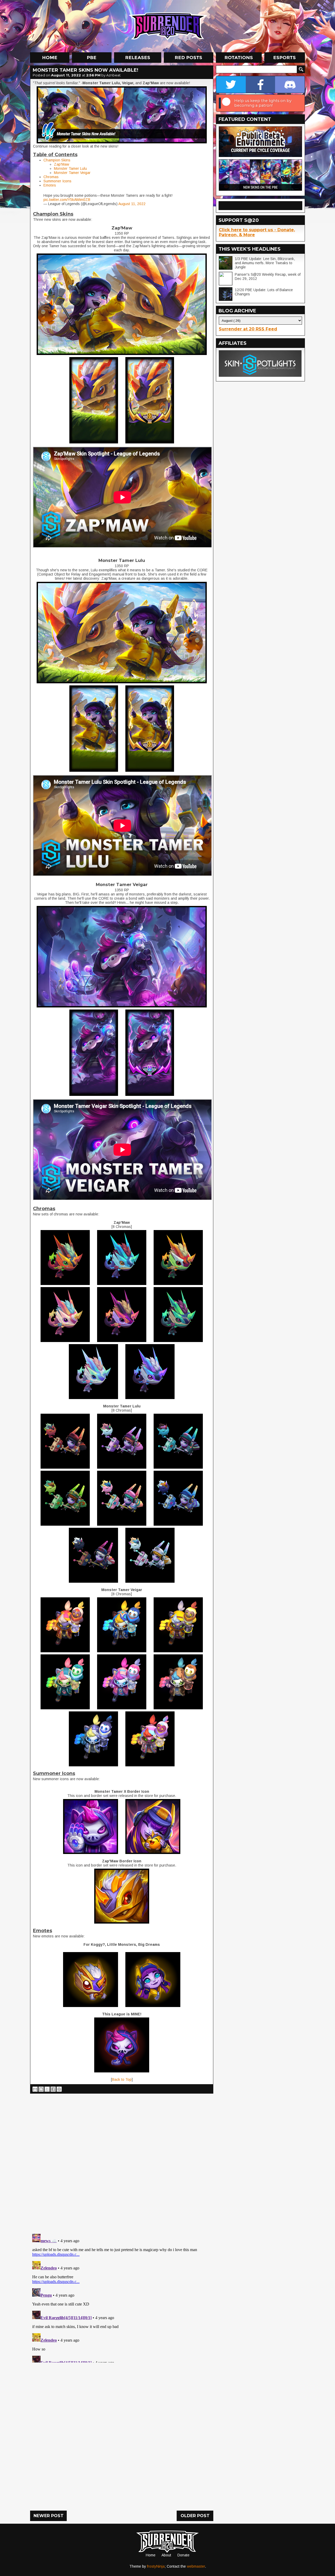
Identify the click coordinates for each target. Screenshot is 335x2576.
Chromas (51, 177)
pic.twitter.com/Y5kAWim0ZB (67, 200)
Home (151, 2555)
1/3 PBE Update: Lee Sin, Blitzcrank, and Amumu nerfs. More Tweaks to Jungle (265, 263)
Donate (183, 2555)
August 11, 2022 (132, 204)
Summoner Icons (57, 181)
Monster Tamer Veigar (72, 173)
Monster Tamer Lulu (70, 168)
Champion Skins (57, 160)
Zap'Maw (62, 164)
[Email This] (35, 2089)
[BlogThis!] (41, 2089)
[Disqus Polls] (122, 2162)
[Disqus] (122, 2297)
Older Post (195, 2516)
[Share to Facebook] (53, 2089)
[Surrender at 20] (168, 26)
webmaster (196, 2566)
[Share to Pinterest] (59, 2089)
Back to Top (122, 2079)
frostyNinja (156, 2566)
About (166, 2555)
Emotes (50, 185)
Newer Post (49, 2516)
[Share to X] (47, 2089)
